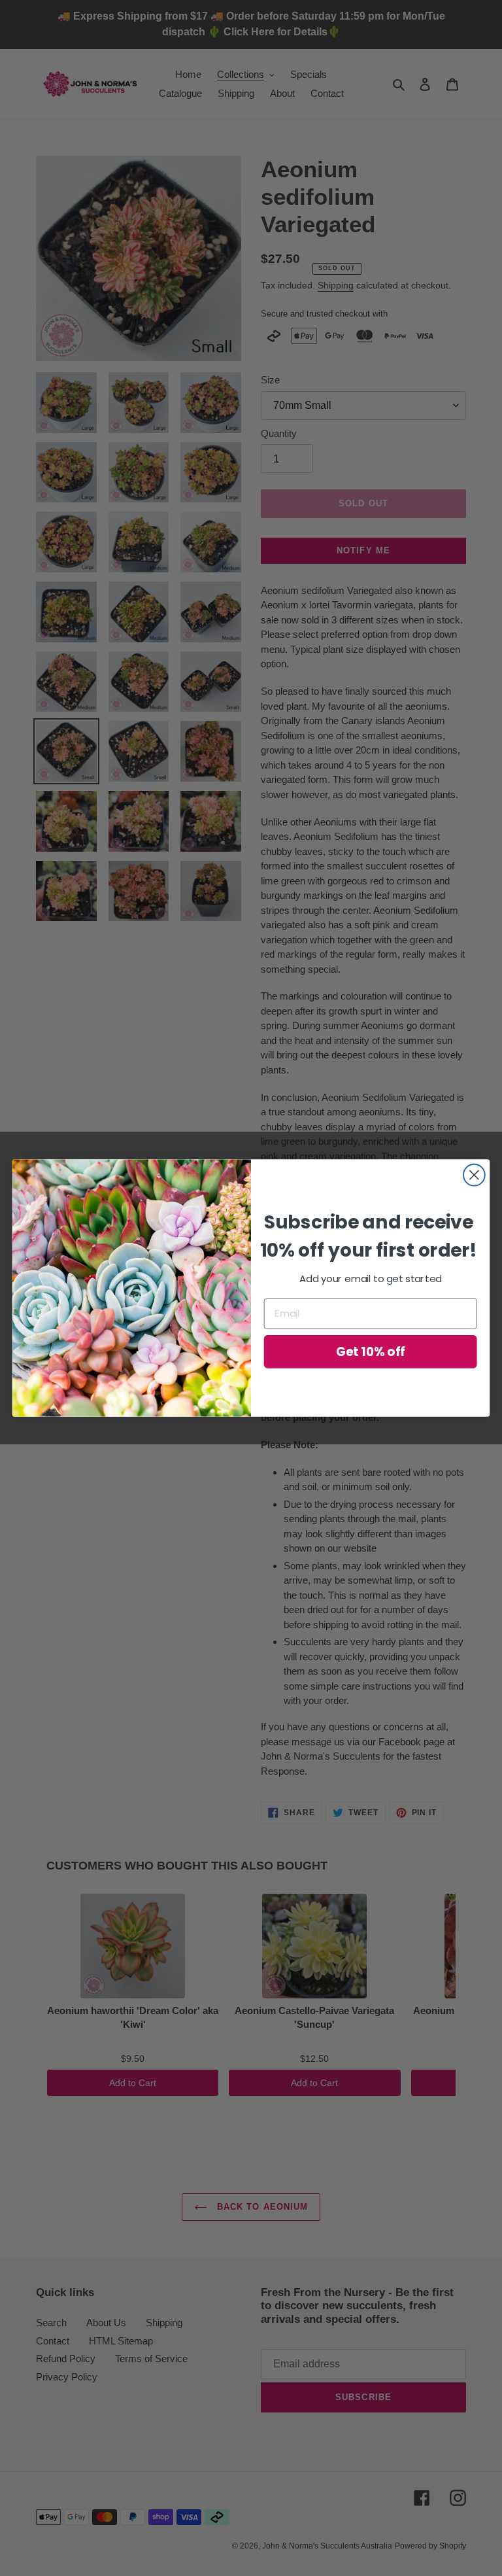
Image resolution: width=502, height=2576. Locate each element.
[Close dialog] (474, 1175)
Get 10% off (371, 1351)
